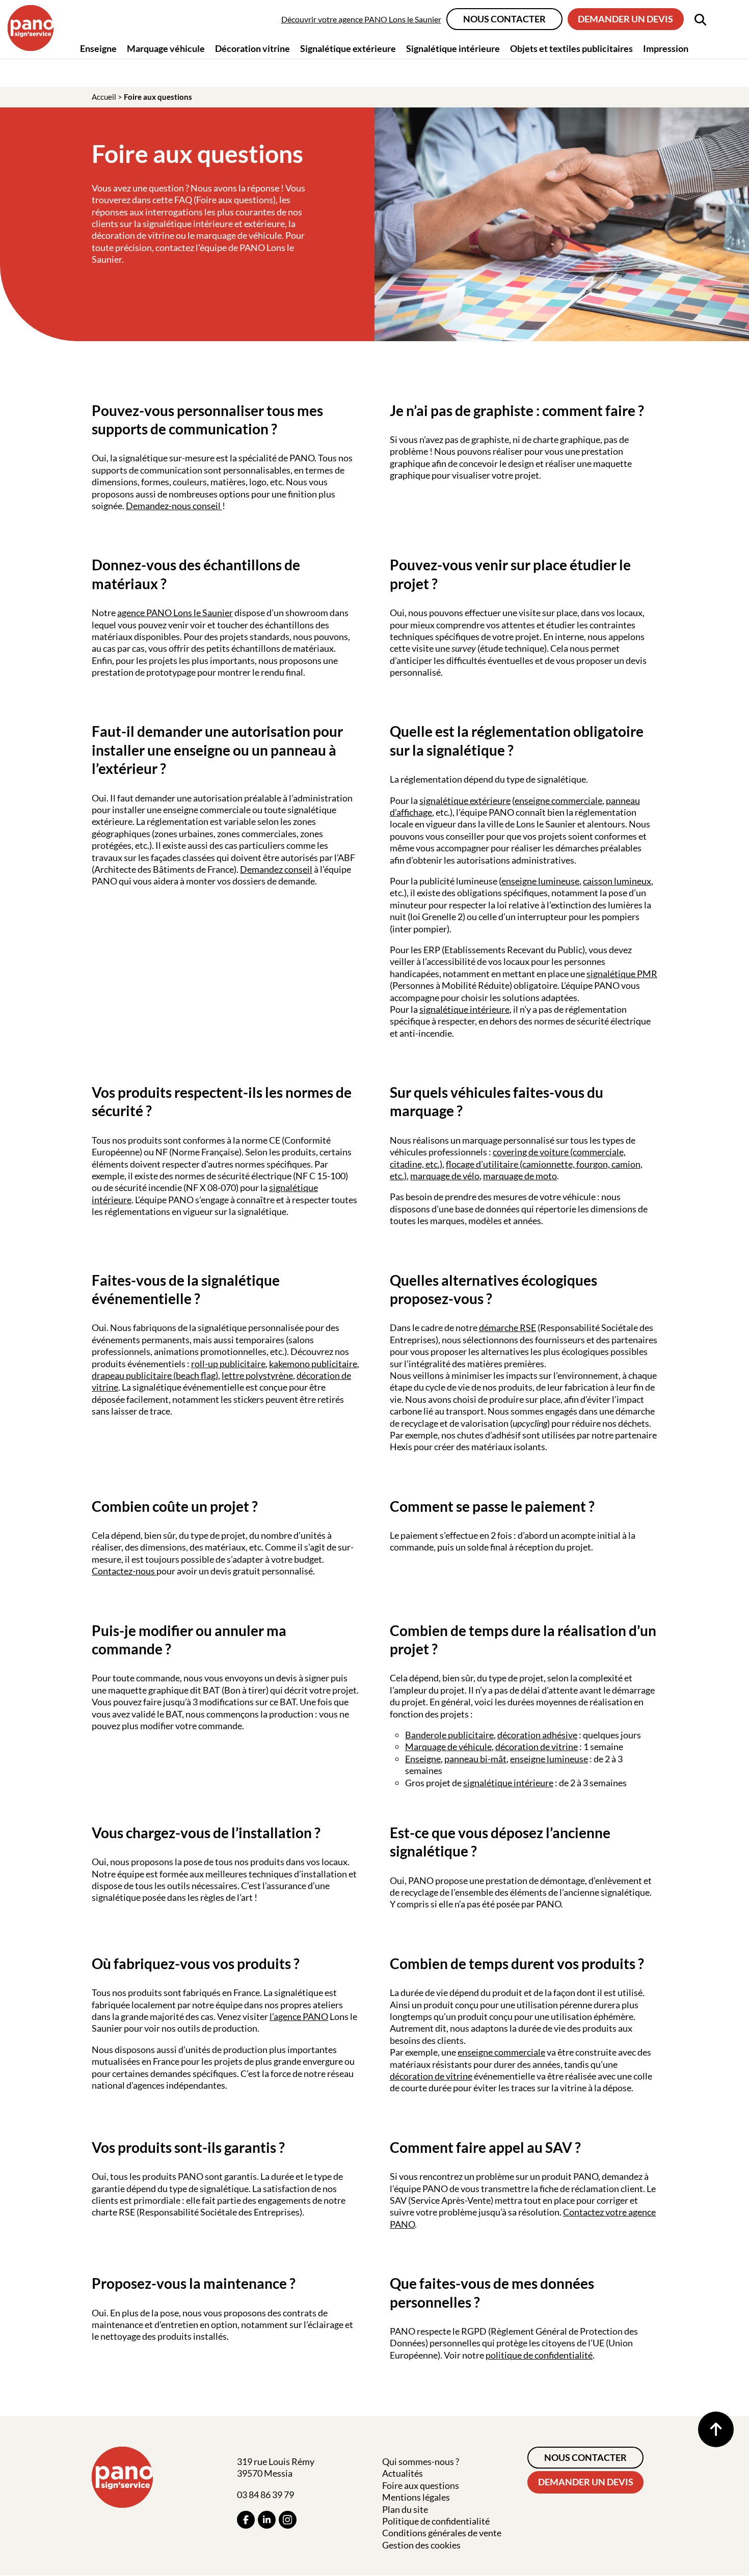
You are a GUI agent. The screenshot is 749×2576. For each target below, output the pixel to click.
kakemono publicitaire (313, 1364)
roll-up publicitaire (228, 1364)
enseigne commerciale (558, 800)
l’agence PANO (299, 2016)
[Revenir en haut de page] (716, 2429)
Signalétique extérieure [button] (348, 48)
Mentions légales (416, 2497)
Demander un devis (625, 19)
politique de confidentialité (539, 2355)
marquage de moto (520, 1176)
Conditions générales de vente (442, 2533)
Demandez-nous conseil (174, 506)
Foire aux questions (421, 2485)
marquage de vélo (445, 1176)
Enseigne (423, 1759)
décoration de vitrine (537, 1747)
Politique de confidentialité (436, 2521)
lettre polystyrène (257, 1375)
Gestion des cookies (421, 2545)
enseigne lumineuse (540, 881)
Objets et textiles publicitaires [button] (571, 48)
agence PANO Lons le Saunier (175, 613)
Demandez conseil (276, 869)
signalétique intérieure (464, 1009)
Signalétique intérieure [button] (453, 48)
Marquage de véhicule (448, 1747)
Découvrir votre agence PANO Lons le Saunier (361, 19)
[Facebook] (246, 2520)
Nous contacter (504, 19)
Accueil (104, 97)
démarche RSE (507, 1327)
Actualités (403, 2473)
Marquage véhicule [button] (166, 48)
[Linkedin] (267, 2520)
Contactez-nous (124, 1571)
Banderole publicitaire (449, 1735)
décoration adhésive (537, 1735)
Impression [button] (666, 48)
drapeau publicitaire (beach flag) (155, 1375)
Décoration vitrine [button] (252, 48)
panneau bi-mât (475, 1759)
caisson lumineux (617, 881)
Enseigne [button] (98, 48)
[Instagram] (288, 2520)
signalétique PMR (622, 974)
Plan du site (405, 2509)
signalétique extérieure (465, 800)
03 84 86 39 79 (265, 2495)
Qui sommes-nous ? (421, 2461)
